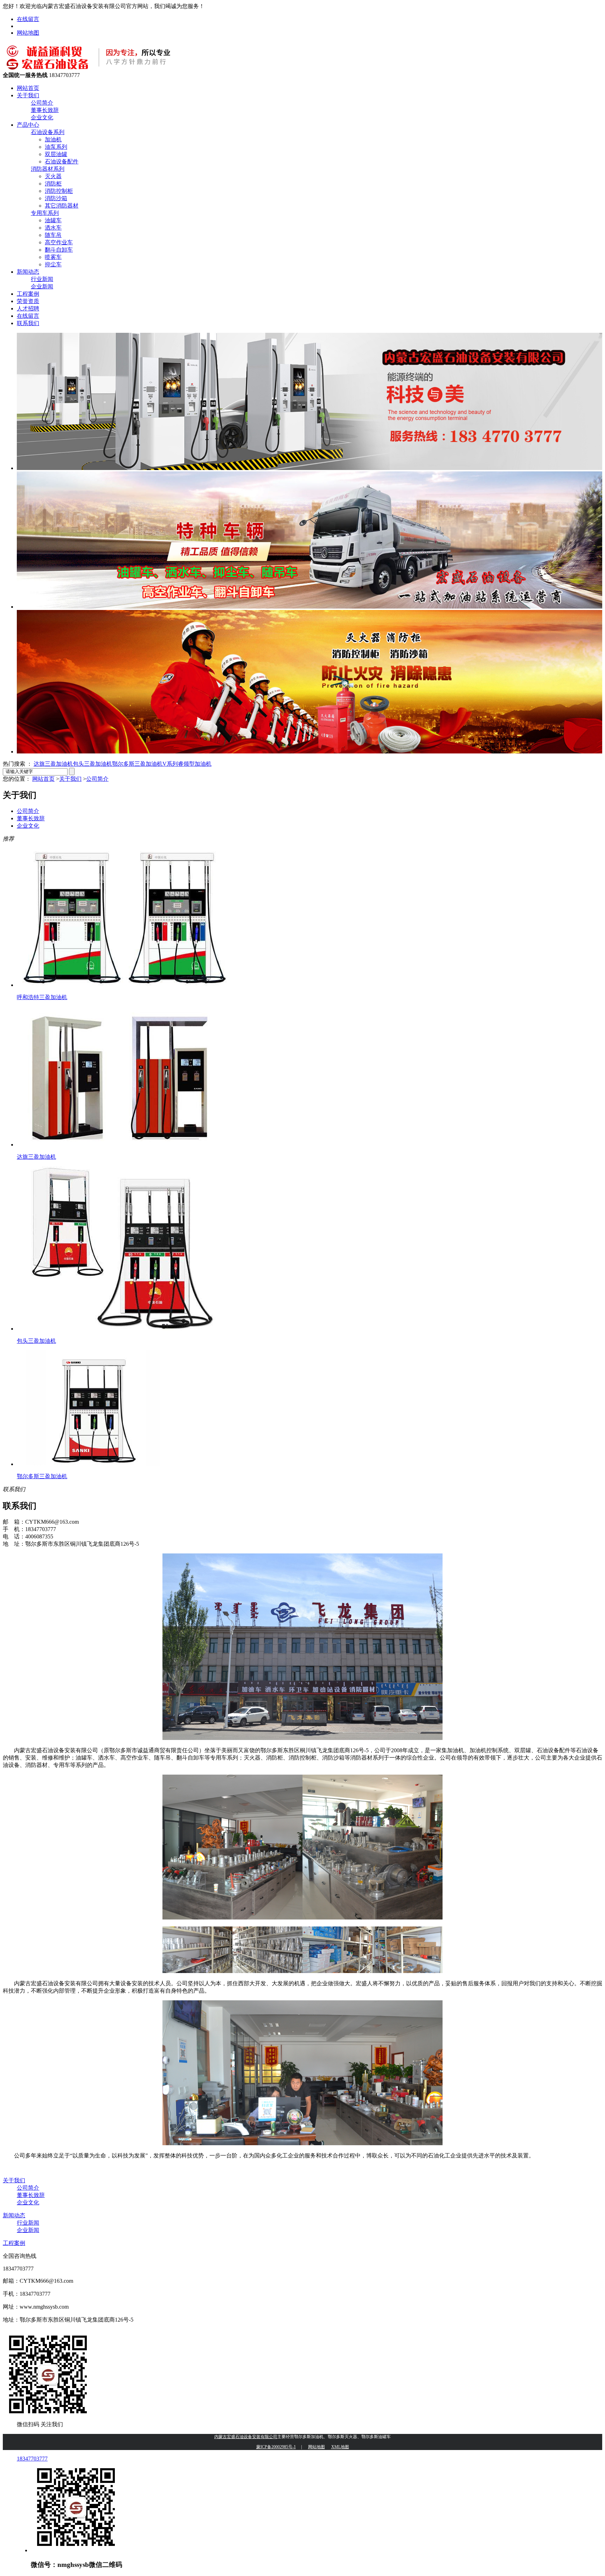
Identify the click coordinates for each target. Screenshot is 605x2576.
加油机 (53, 139)
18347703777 (32, 2459)
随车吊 (53, 235)
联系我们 (28, 323)
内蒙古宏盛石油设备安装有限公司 (246, 2437)
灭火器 (53, 176)
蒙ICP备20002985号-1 (276, 2447)
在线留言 (28, 19)
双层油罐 (56, 154)
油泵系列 (56, 147)
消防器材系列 (48, 169)
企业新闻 (42, 286)
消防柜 (53, 184)
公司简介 (42, 103)
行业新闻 (42, 279)
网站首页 (28, 88)
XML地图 (340, 2447)
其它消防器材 (62, 206)
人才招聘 (28, 308)
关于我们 (28, 95)
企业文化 (42, 117)
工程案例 (28, 294)
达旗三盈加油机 (53, 764)
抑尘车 (53, 264)
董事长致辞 (45, 110)
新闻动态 (28, 272)
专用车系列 (45, 213)
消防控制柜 (59, 191)
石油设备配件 (62, 162)
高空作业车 (59, 242)
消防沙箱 (56, 198)
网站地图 (28, 33)
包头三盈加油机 (92, 764)
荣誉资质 (28, 301)
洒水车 (53, 228)
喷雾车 (53, 257)
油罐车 (53, 220)
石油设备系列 (48, 132)
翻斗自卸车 (59, 250)
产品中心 (28, 125)
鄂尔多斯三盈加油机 (137, 764)
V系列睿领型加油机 (187, 764)
